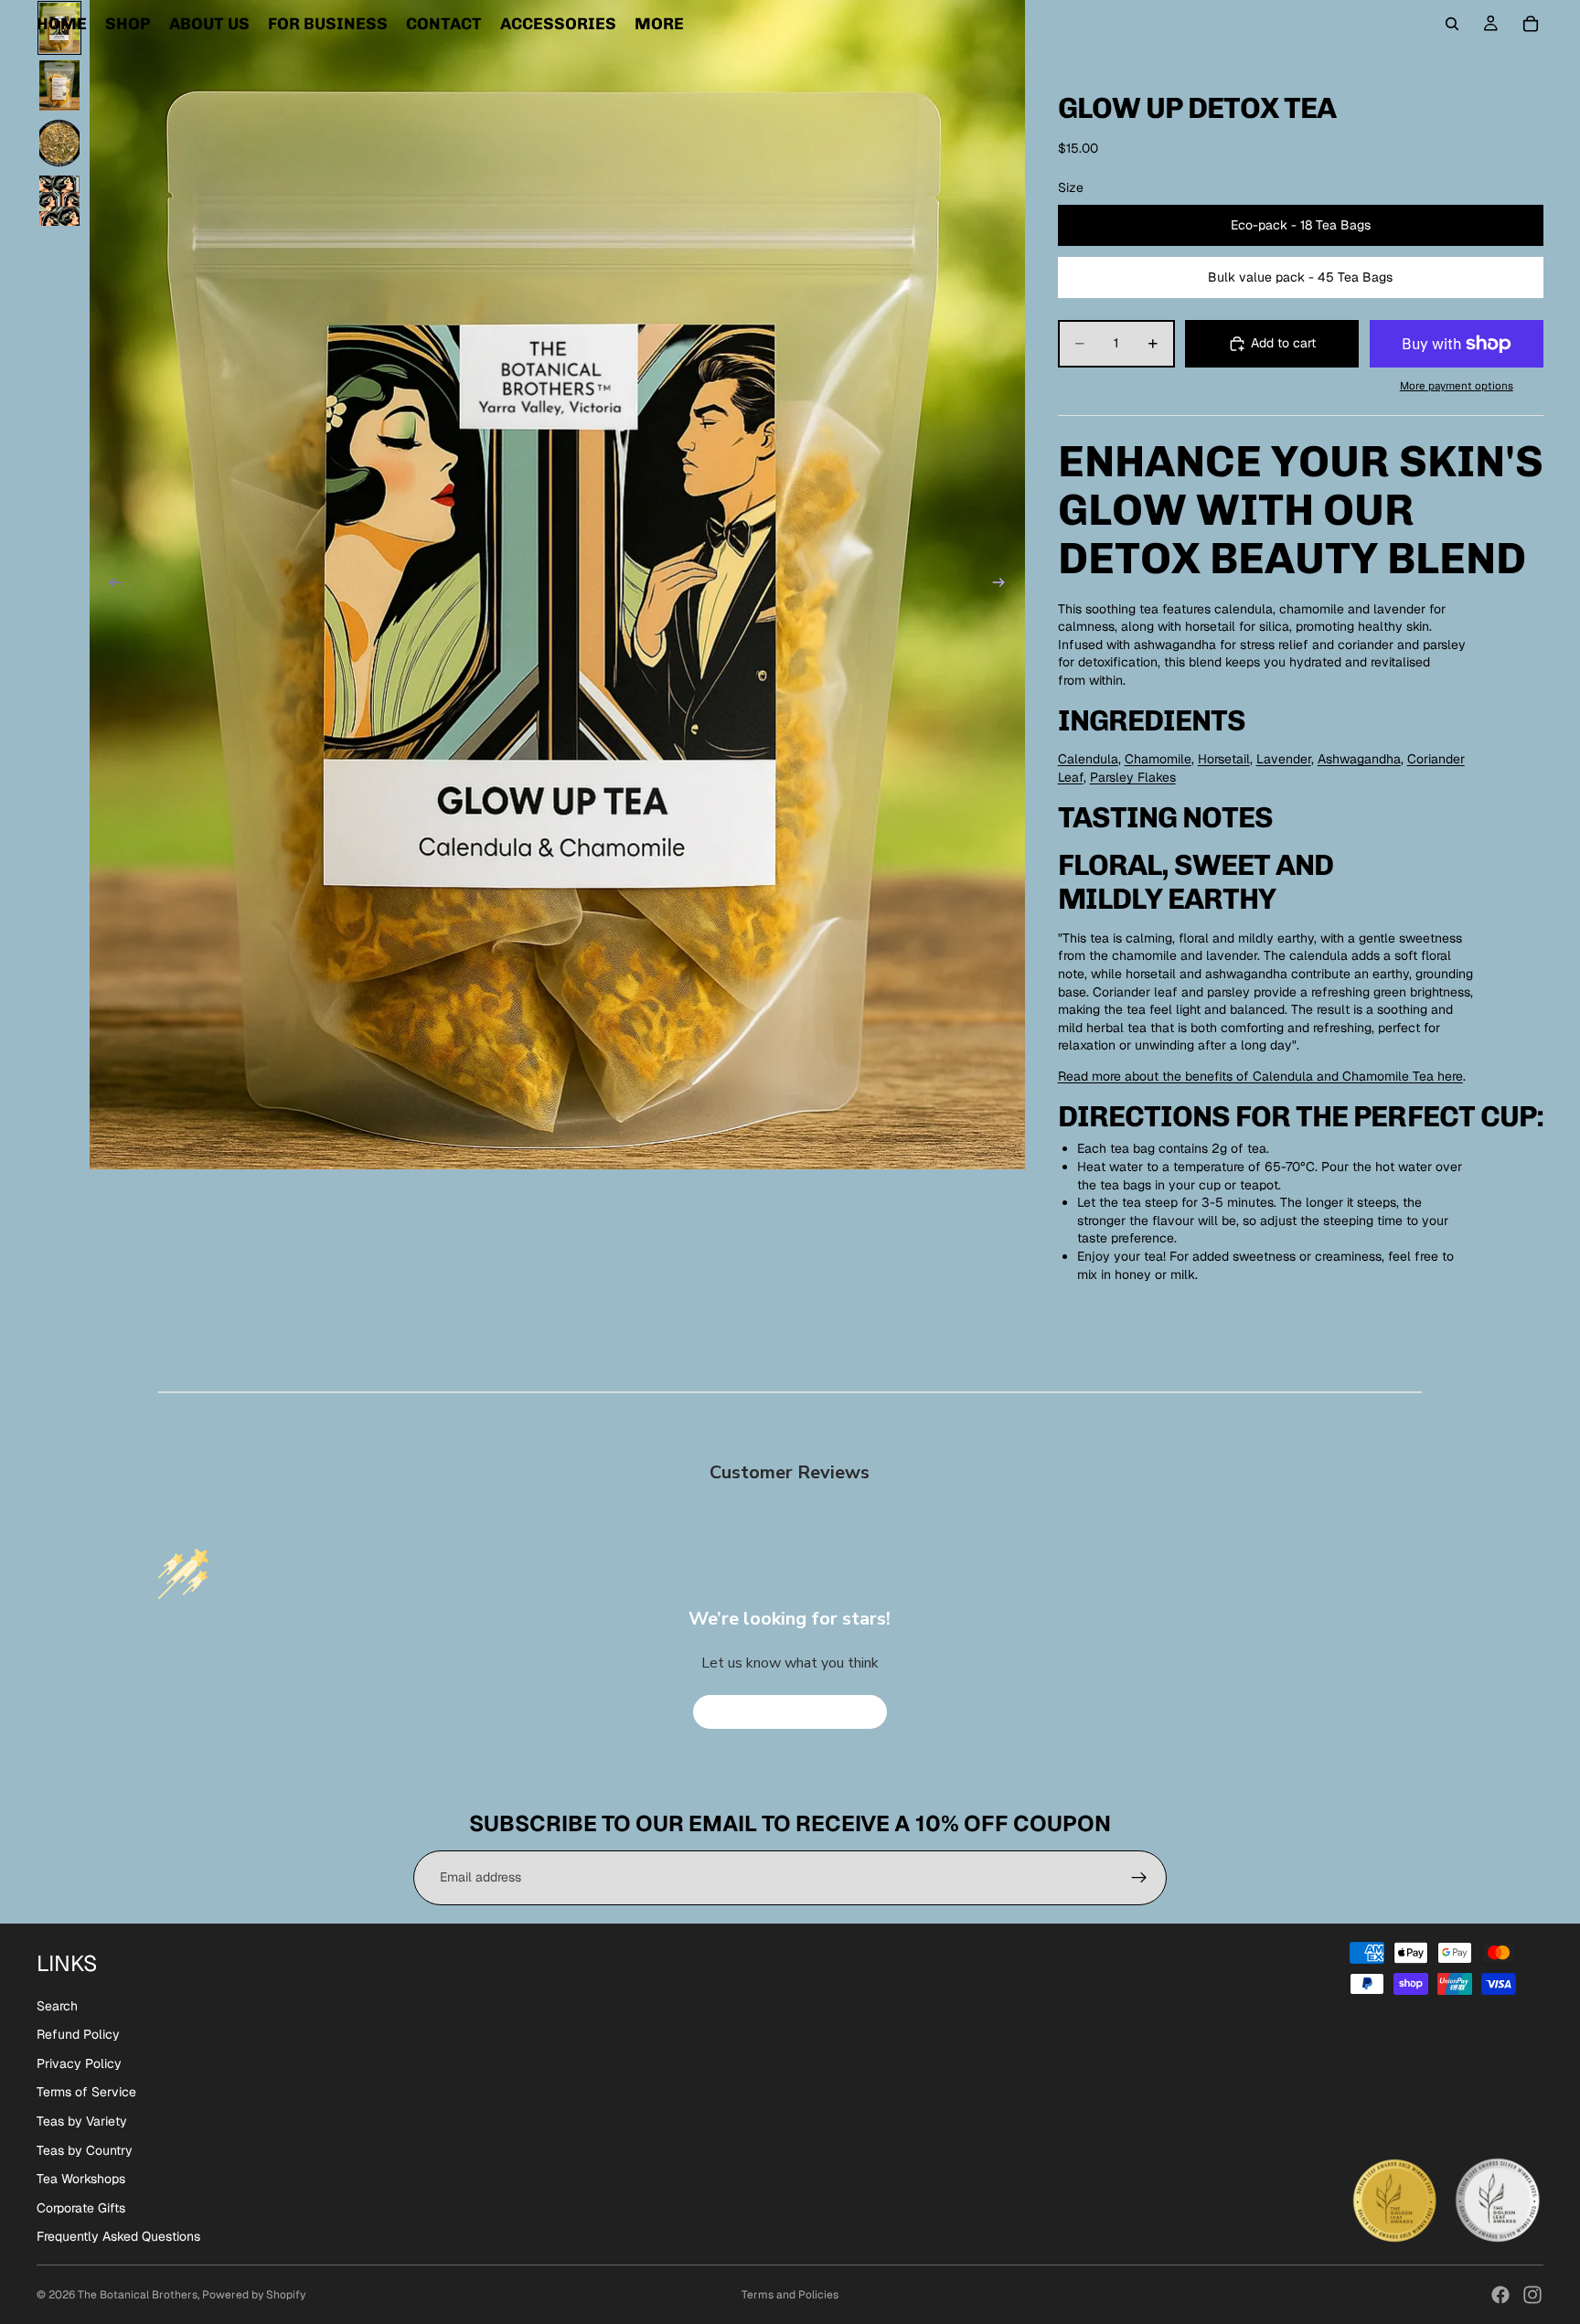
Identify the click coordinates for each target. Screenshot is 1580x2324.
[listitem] (659, 24)
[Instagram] (1532, 2295)
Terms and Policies (790, 2295)
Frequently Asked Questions (118, 2236)
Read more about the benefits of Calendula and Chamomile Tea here (1260, 1076)
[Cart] (1531, 24)
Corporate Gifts (81, 2208)
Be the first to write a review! (790, 1712)
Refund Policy (78, 2034)
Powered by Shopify (254, 2295)
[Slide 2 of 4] (59, 85)
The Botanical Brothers (138, 2295)
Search (57, 2006)
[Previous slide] (110, 584)
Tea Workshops (81, 2179)
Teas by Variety (82, 2121)
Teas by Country (85, 2150)
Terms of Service (86, 2092)
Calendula (1088, 759)
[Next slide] (1005, 584)
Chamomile (1158, 759)
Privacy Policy (79, 2063)
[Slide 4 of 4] (59, 201)
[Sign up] (1139, 1878)
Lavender (1284, 759)
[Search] (1452, 24)
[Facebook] (1500, 2295)
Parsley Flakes (1133, 777)
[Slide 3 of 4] (59, 143)
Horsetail (1224, 759)
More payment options (1457, 385)
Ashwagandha (1359, 759)
